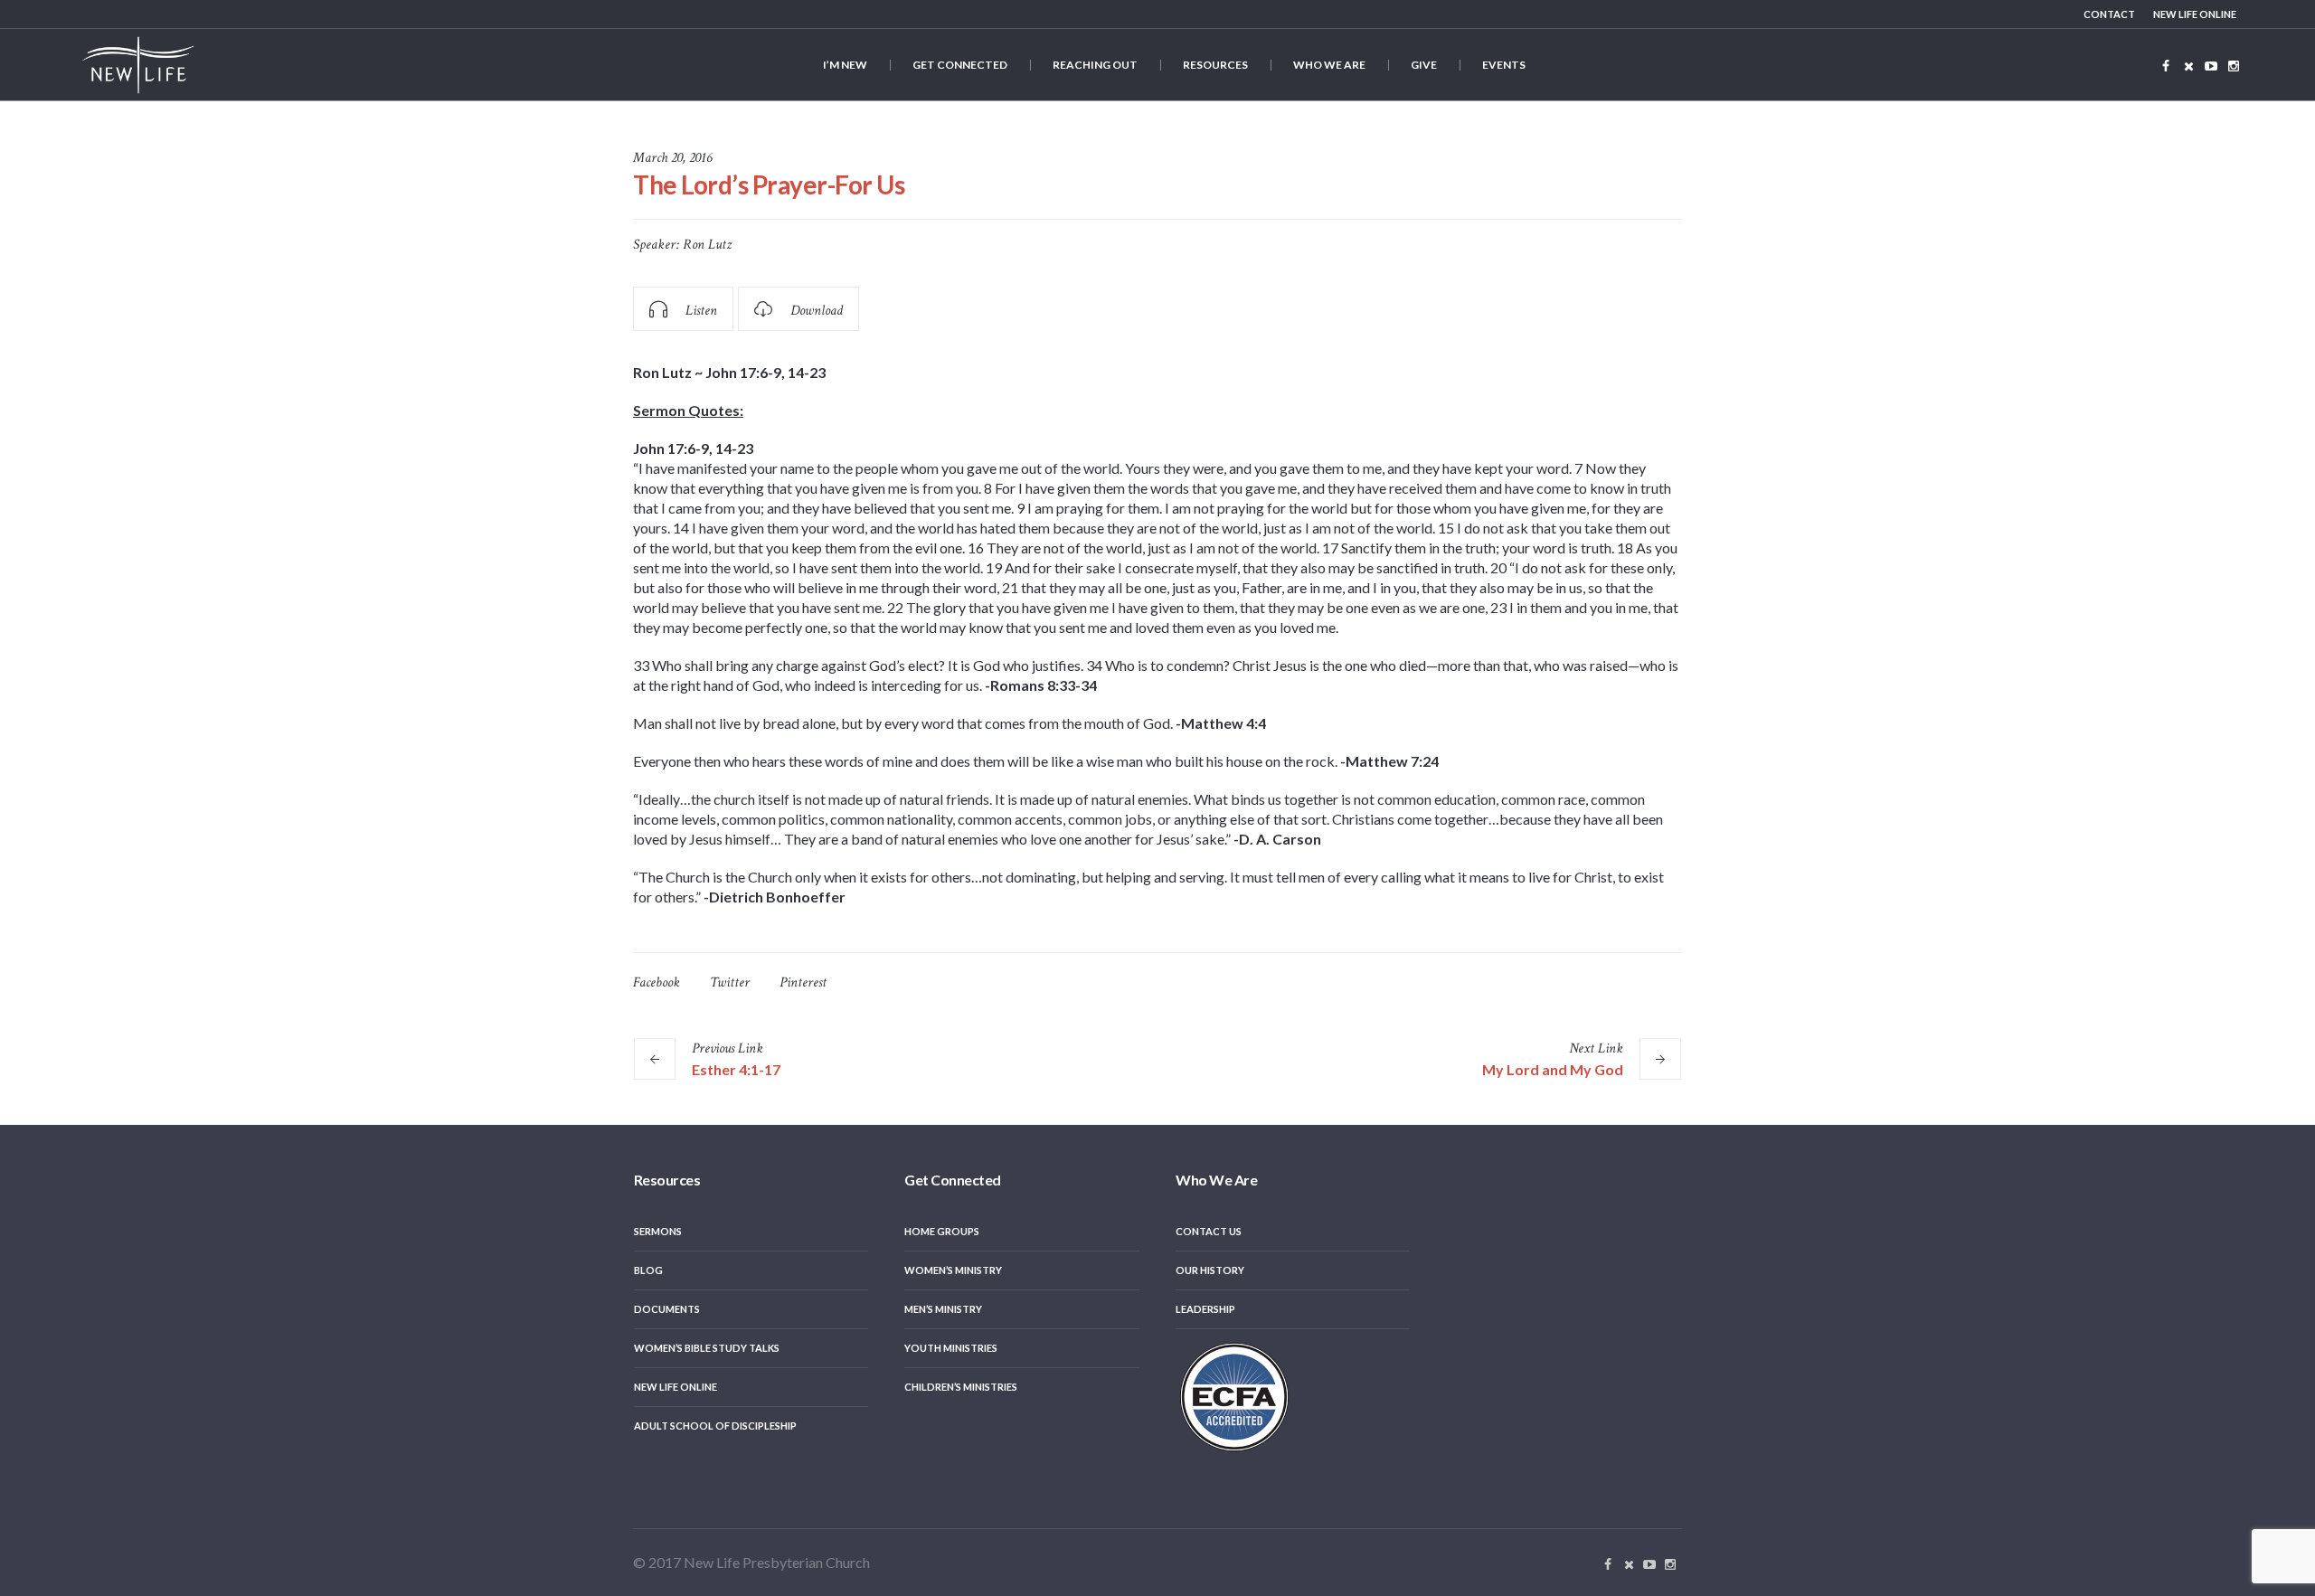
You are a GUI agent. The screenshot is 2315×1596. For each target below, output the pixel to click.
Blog (648, 1270)
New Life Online (676, 1387)
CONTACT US (1209, 1231)
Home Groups (942, 1231)
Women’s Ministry (953, 1270)
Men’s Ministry (943, 1309)
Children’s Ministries (961, 1387)
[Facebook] (2166, 66)
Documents (667, 1309)
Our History (1210, 1270)
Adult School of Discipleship (715, 1426)
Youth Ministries (951, 1348)
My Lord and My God (1553, 1069)
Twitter (730, 982)
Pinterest (803, 982)
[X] (2188, 66)
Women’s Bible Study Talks (707, 1348)
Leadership (1205, 1309)
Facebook (657, 982)
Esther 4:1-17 (736, 1069)
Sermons (658, 1231)
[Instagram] (2234, 66)
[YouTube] (2211, 66)
